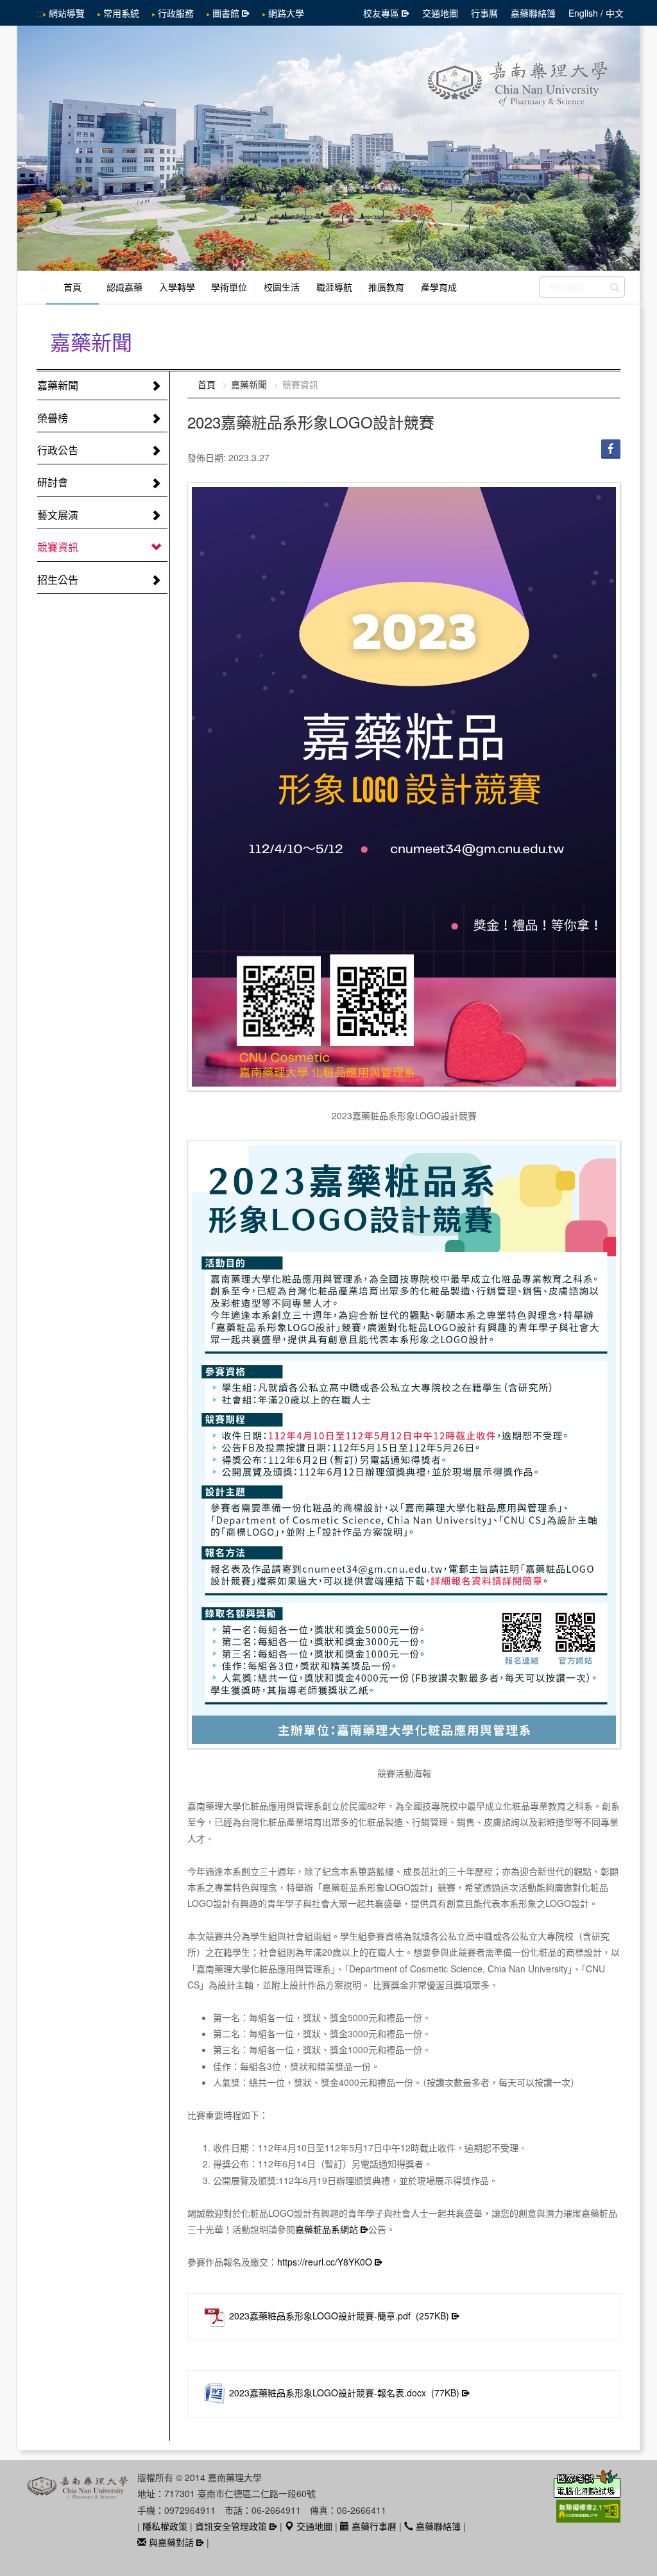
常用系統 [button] (121, 13)
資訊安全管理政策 (231, 2526)
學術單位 (229, 287)
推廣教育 (386, 287)
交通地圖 (440, 13)
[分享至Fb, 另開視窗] (611, 448)
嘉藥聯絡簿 (533, 13)
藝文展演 (58, 515)
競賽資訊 (58, 547)
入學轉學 (177, 287)
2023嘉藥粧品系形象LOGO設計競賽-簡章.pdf (339, 2316)
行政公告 (58, 450)
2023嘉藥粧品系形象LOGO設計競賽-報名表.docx (344, 2393)
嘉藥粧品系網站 (327, 2229)
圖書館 (226, 13)
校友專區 (381, 13)
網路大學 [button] (286, 13)
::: (40, 13)
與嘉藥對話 (170, 2542)
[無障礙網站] (588, 2516)
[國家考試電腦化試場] (587, 2491)
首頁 (73, 287)
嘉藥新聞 (58, 385)
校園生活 (282, 287)
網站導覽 (67, 13)
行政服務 (176, 13)
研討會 (53, 482)
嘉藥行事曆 (373, 2526)
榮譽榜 (53, 418)
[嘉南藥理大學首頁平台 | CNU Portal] (328, 148)
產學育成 (439, 287)
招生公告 (58, 580)
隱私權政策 (165, 2526)
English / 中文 (596, 13)
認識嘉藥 (124, 287)
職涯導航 (334, 287)
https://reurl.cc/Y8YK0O (325, 2262)
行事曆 (484, 13)
